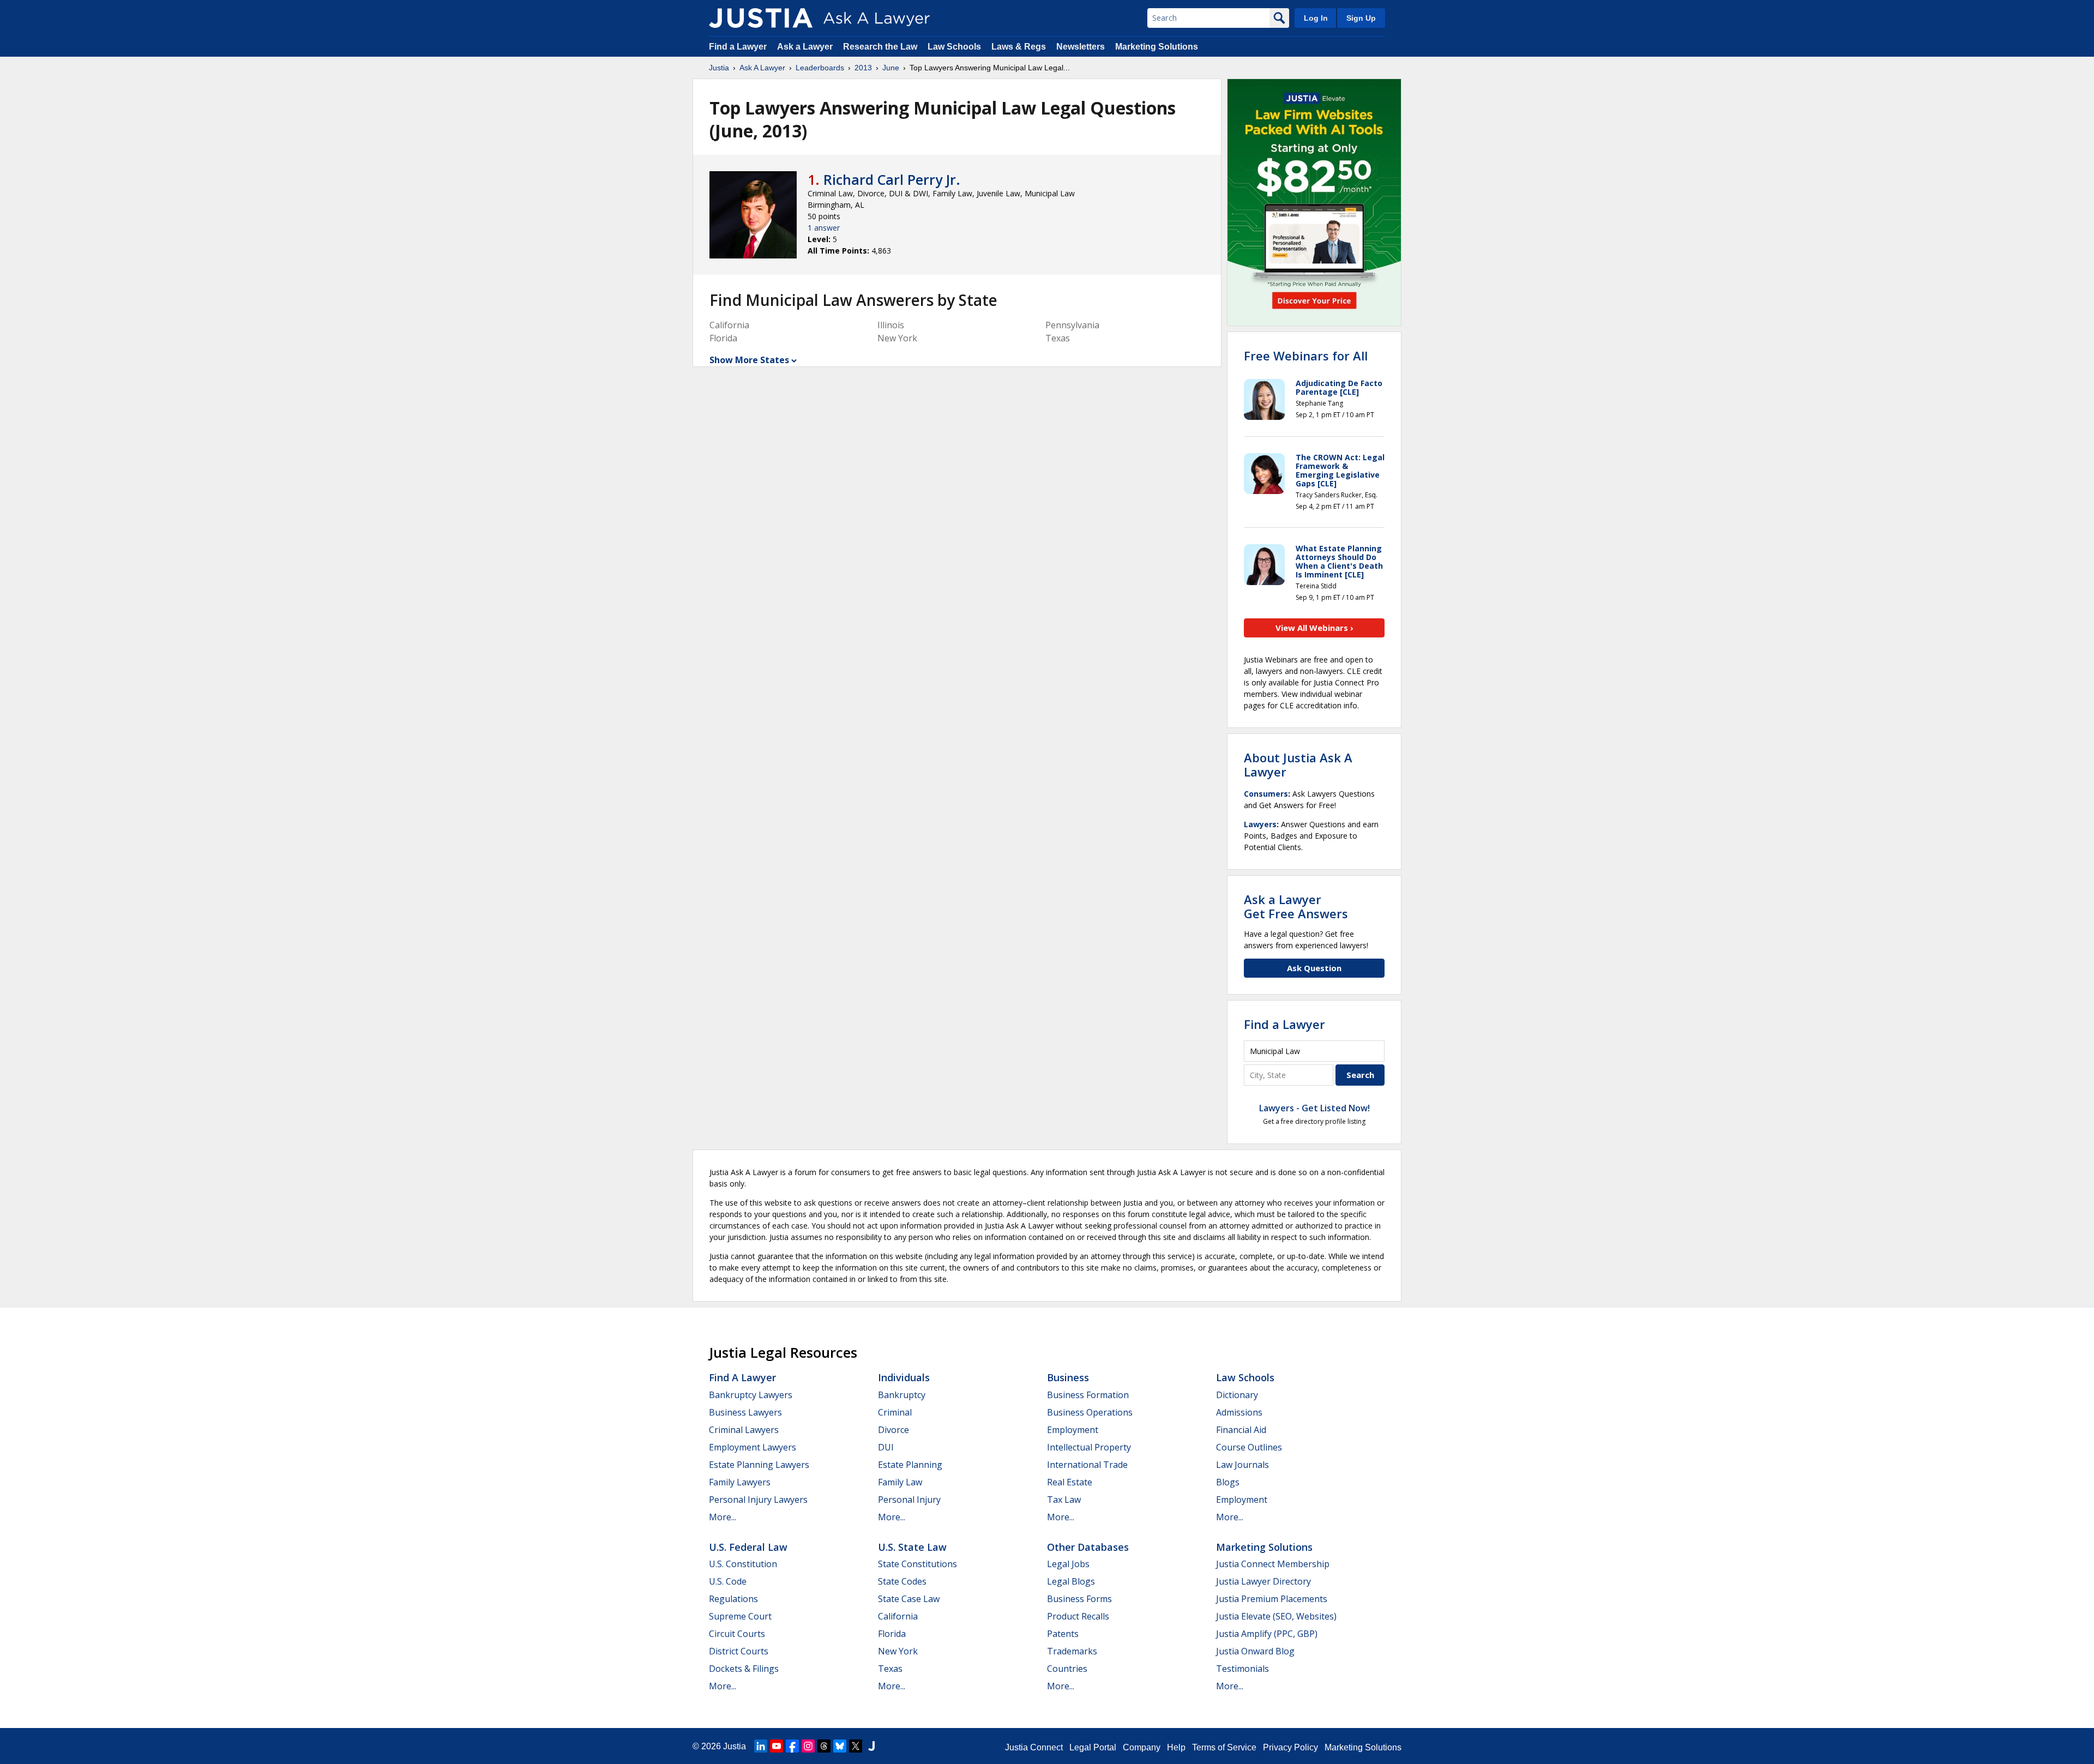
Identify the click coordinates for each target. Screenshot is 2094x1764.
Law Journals (1242, 1465)
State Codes (902, 1581)
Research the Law (880, 47)
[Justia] (761, 18)
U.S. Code (728, 1581)
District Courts (739, 1651)
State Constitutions (917, 1564)
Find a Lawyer (738, 47)
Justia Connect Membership (1273, 1564)
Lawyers (1260, 824)
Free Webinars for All (1306, 356)
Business (1068, 1377)
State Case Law (909, 1599)
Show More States (749, 360)
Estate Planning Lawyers (759, 1465)
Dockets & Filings (744, 1669)
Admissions (1239, 1412)
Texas (890, 1669)
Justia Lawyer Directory (1263, 1581)
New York (898, 1651)
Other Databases (1088, 1547)
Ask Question (1314, 968)
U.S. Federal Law (748, 1547)
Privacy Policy (1290, 1747)
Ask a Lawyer (806, 47)
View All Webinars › (1314, 628)
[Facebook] (792, 1746)
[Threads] (824, 1746)
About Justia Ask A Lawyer (1298, 764)
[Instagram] (808, 1746)
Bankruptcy (902, 1395)
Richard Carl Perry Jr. (892, 179)
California (898, 1616)
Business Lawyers (745, 1412)
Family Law (900, 1482)
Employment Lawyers (753, 1447)
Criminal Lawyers (744, 1430)
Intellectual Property (1089, 1447)
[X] (856, 1746)
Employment (1073, 1430)
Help (1176, 1747)
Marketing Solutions (1157, 47)
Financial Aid (1241, 1430)
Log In (1316, 18)
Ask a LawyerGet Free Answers (1296, 906)
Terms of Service (1224, 1747)
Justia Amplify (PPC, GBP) (1267, 1634)
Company (1142, 1747)
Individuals (904, 1377)
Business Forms (1079, 1599)
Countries (1067, 1669)
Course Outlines (1249, 1447)
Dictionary (1237, 1395)
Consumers (1266, 794)
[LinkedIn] (761, 1746)
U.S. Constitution (743, 1564)
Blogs (1228, 1482)
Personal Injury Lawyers (758, 1500)
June (891, 68)
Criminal (895, 1412)
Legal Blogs (1071, 1581)
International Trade (1087, 1465)
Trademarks (1072, 1651)
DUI (886, 1447)
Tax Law (1064, 1500)
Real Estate (1070, 1482)
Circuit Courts (737, 1634)
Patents (1063, 1634)
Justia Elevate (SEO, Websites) (1276, 1616)
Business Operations (1090, 1412)
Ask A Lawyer (762, 68)
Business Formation (1088, 1395)
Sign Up (1361, 18)
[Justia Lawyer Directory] (871, 1746)
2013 (863, 68)
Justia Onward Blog (1255, 1651)
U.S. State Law (912, 1547)
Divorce (893, 1430)
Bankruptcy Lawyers (751, 1395)
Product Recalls (1078, 1616)
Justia (719, 68)
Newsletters (1081, 47)
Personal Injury (909, 1500)
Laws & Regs (1019, 47)
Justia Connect (1034, 1747)
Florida (892, 1634)
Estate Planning (910, 1465)
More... (723, 1517)
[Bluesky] (840, 1746)
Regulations (733, 1599)
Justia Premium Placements (1272, 1599)
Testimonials (1242, 1669)
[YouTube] (777, 1746)
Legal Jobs (1068, 1564)
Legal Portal (1093, 1747)
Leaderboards (820, 68)
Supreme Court (740, 1616)
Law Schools (954, 47)
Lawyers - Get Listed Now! (1314, 1108)
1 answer (824, 228)
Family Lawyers (740, 1482)
